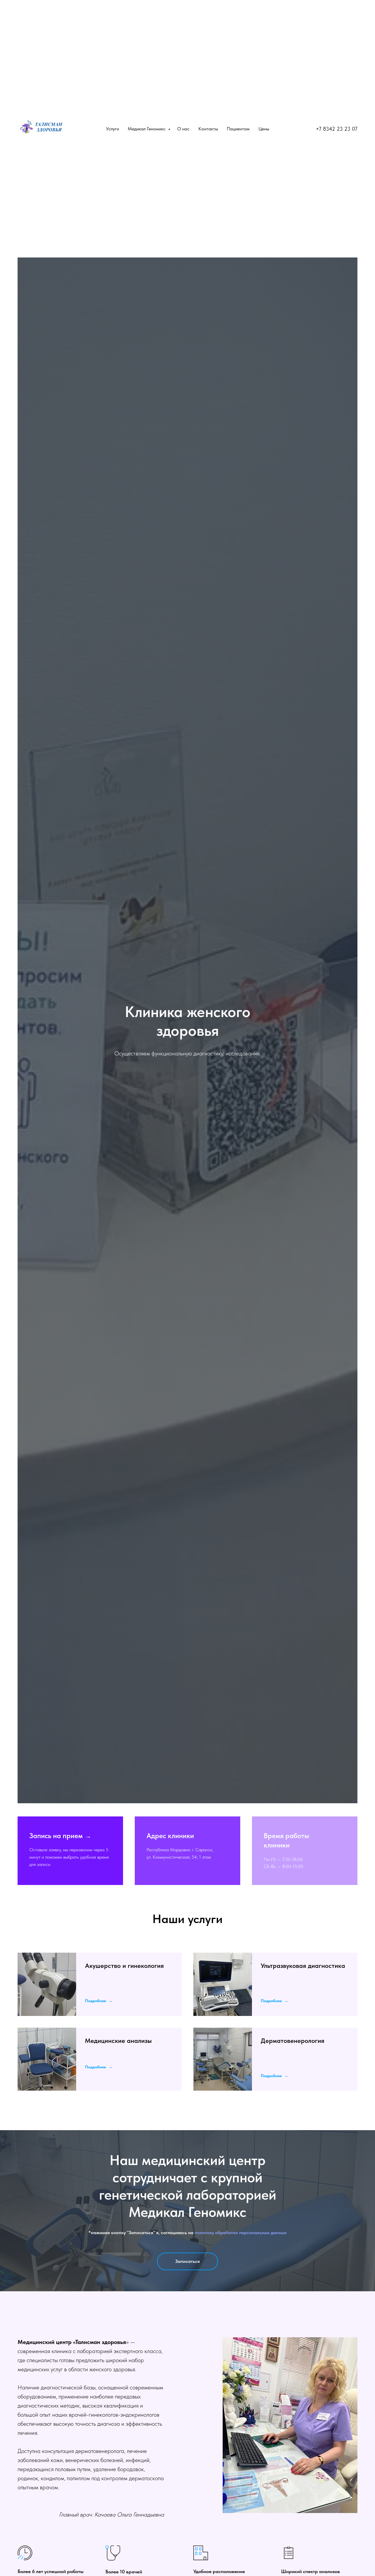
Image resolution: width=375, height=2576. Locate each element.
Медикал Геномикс (147, 129)
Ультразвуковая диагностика (303, 1966)
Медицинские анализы (118, 2041)
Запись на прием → (60, 1836)
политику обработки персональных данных (241, 2233)
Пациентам (238, 129)
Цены (264, 129)
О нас (183, 129)
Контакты (208, 129)
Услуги (112, 129)
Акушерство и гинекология (124, 1966)
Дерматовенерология (293, 2041)
